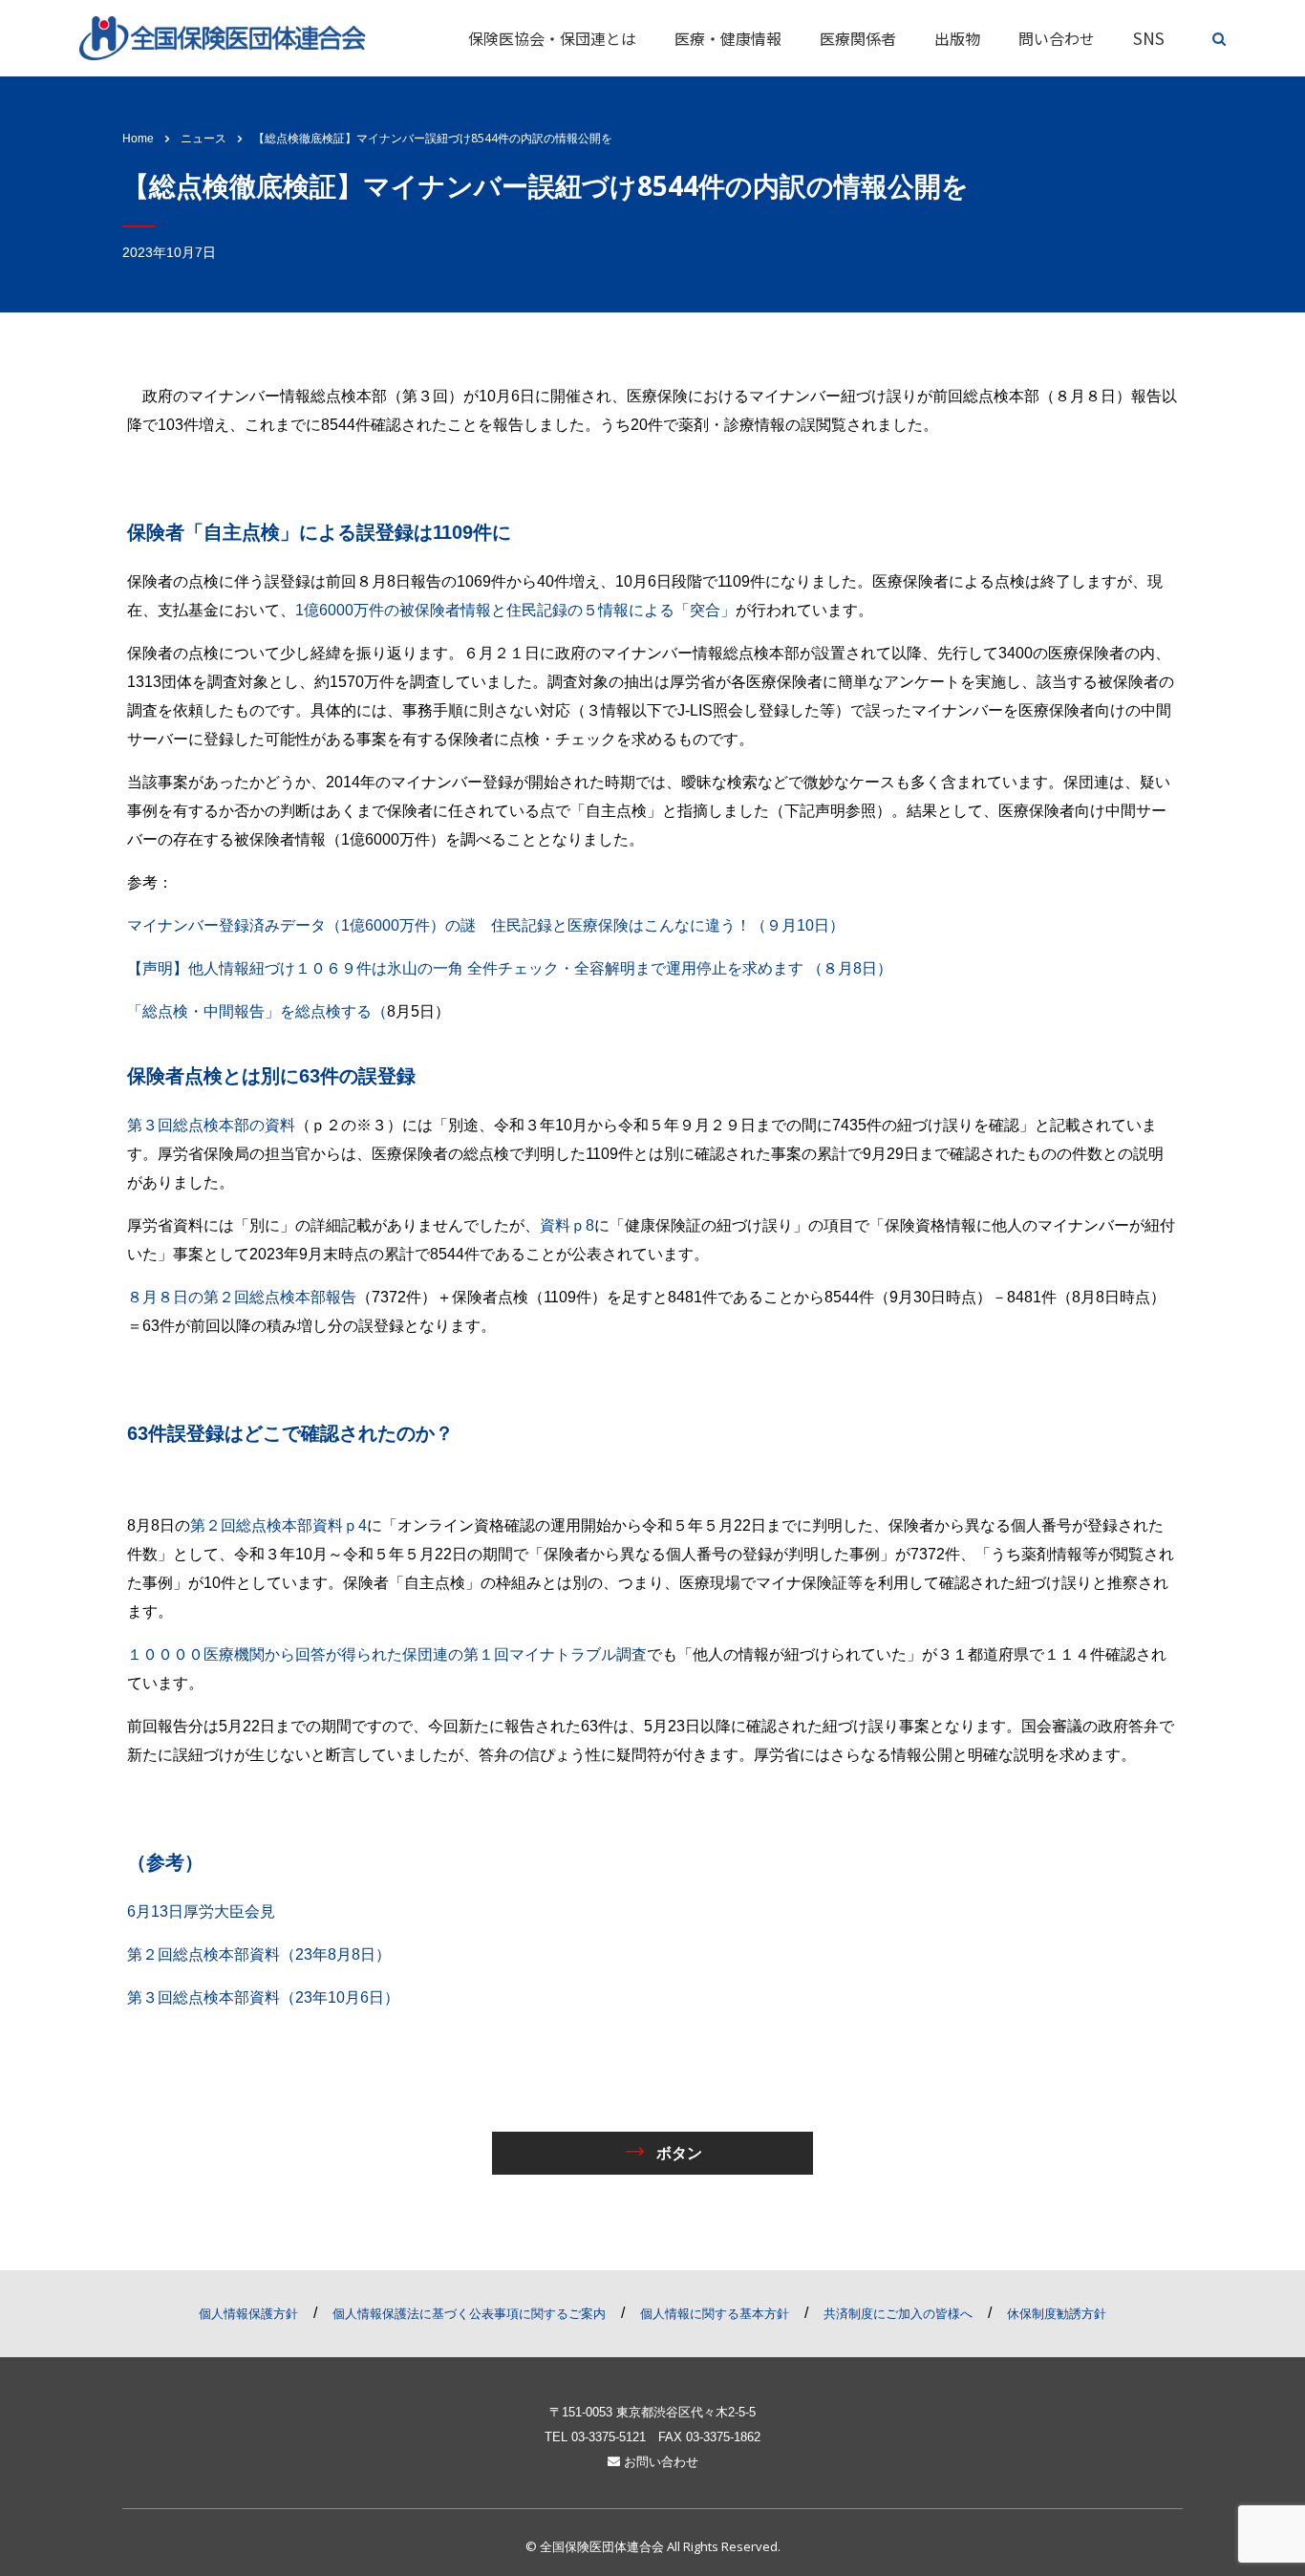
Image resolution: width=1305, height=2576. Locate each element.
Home (138, 139)
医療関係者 (858, 38)
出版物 (957, 38)
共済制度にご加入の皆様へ (898, 2314)
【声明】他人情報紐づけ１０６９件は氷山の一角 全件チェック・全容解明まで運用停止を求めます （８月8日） (517, 968)
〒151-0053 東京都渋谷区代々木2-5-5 (652, 2412)
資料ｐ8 (567, 1225)
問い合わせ (1057, 38)
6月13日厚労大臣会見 (201, 1911)
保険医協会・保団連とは (552, 38)
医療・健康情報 (728, 38)
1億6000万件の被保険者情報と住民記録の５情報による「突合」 (515, 610)
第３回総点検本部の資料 (211, 1125)
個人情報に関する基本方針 (715, 2314)
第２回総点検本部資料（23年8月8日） (259, 1954)
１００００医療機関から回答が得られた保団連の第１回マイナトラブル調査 (387, 1654)
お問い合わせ (659, 2462)
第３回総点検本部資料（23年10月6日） (263, 1997)
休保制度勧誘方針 (1057, 2314)
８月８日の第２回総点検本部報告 (242, 1297)
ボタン (677, 2153)
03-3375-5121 (609, 2437)
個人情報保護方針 (248, 2314)
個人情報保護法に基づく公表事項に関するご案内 (469, 2314)
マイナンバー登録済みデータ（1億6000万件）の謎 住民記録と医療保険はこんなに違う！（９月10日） (486, 925)
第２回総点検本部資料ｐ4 (278, 1525)
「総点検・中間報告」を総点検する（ (257, 1011)
